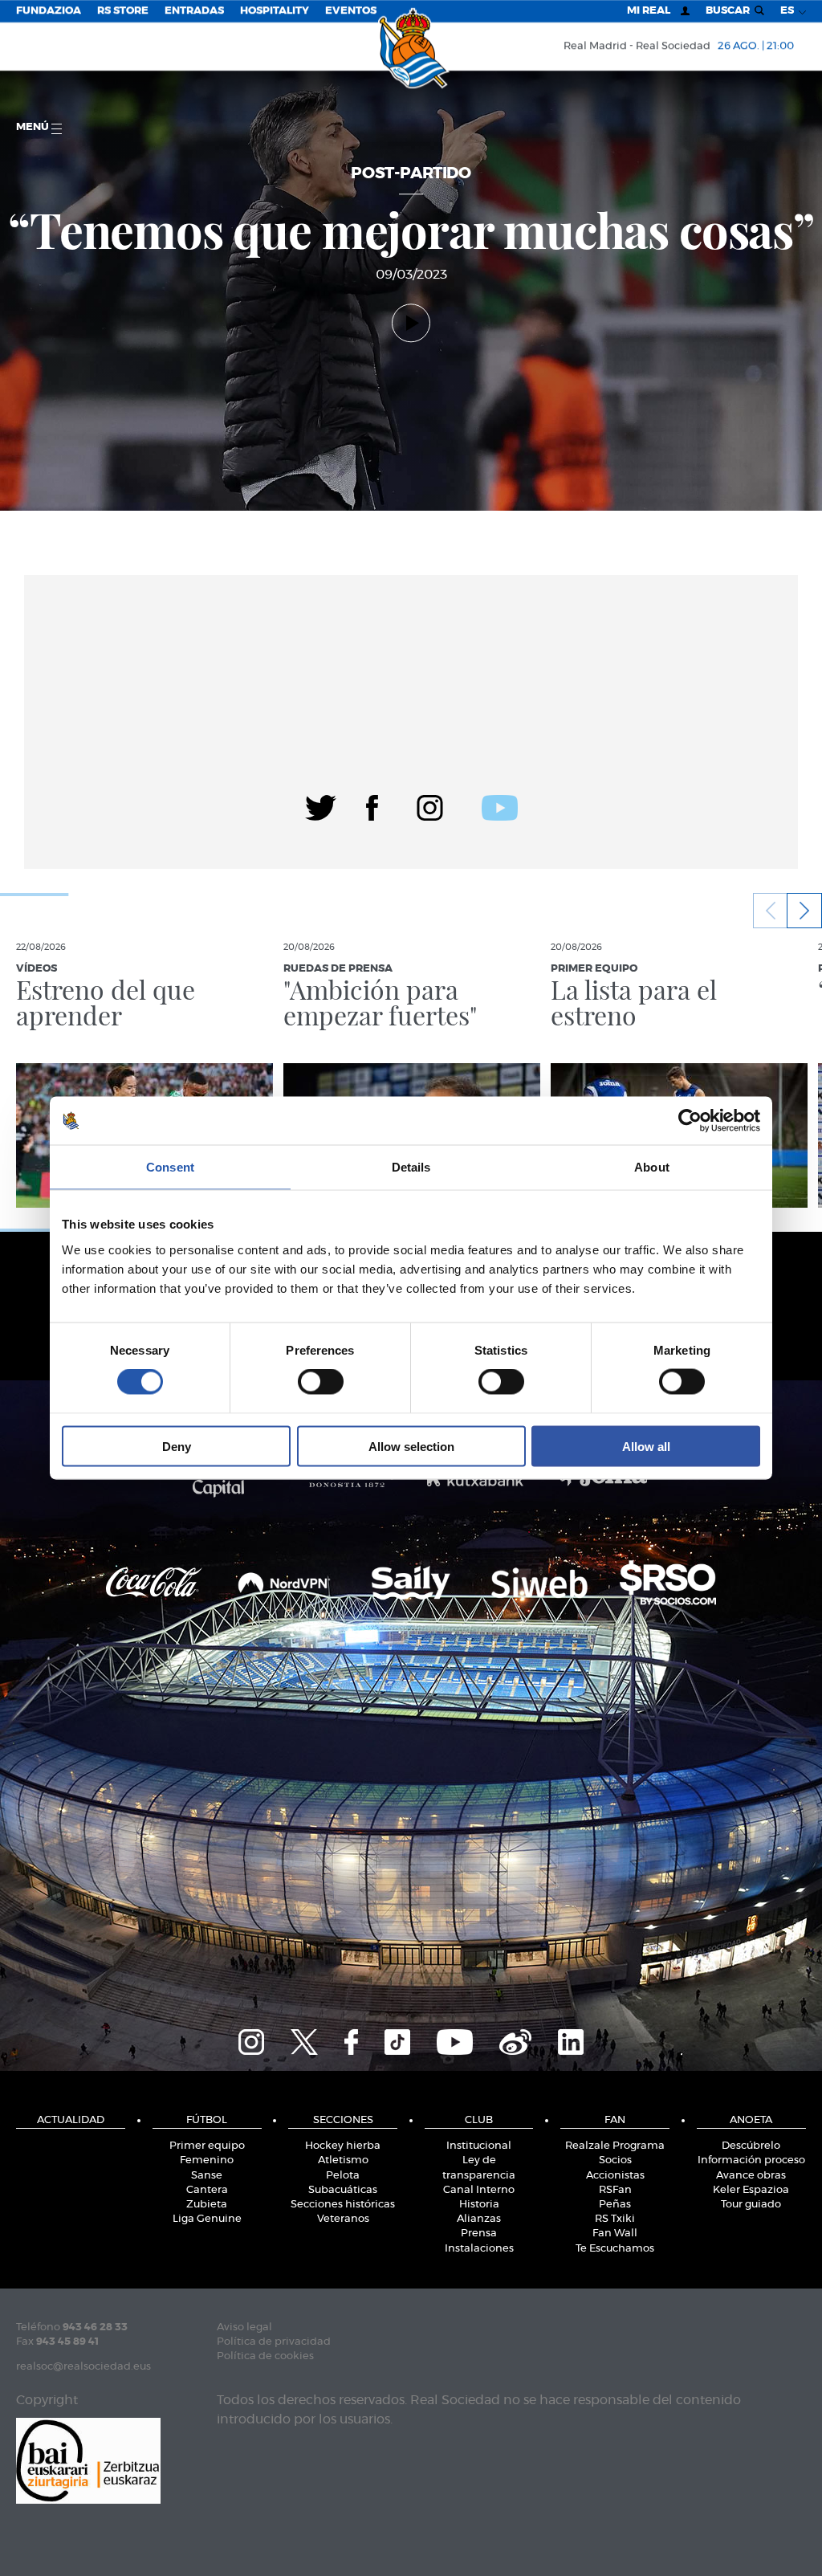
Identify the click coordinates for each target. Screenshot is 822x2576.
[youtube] (500, 805)
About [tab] (652, 1167)
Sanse (207, 2176)
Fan (615, 2120)
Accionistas (615, 2176)
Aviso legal (244, 2327)
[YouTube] (455, 2040)
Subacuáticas (343, 2190)
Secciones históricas (343, 2205)
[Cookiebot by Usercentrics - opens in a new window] (690, 1121)
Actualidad (71, 2120)
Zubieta (207, 2205)
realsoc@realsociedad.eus (83, 2367)
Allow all (646, 1446)
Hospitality (275, 11)
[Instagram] (430, 805)
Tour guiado (751, 2205)
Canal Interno (479, 2190)
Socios (615, 2160)
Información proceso (751, 2160)
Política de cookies (265, 2356)
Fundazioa (49, 11)
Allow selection (411, 1446)
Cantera (207, 2190)
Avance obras (751, 2176)
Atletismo (343, 2160)
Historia (479, 2205)
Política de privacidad (274, 2342)
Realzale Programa (615, 2146)
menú (34, 127)
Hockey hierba (343, 2146)
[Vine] (515, 2040)
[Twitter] (321, 805)
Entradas (194, 11)
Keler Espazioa (751, 2190)
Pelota (343, 2176)
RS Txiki (615, 2219)
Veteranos (343, 2219)
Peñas (615, 2205)
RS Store (123, 11)
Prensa (479, 2234)
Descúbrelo (751, 2146)
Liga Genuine (207, 2219)
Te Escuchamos (615, 2249)
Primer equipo (207, 2146)
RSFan (615, 2190)
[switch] (321, 1382)
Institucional (479, 2146)
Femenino (207, 2160)
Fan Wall (615, 2234)
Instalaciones (479, 2249)
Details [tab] (411, 1167)
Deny (177, 1446)
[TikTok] (397, 2040)
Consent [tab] (170, 1167)
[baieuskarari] (88, 2459)
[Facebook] (372, 805)
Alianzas (479, 2219)
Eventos (351, 11)
